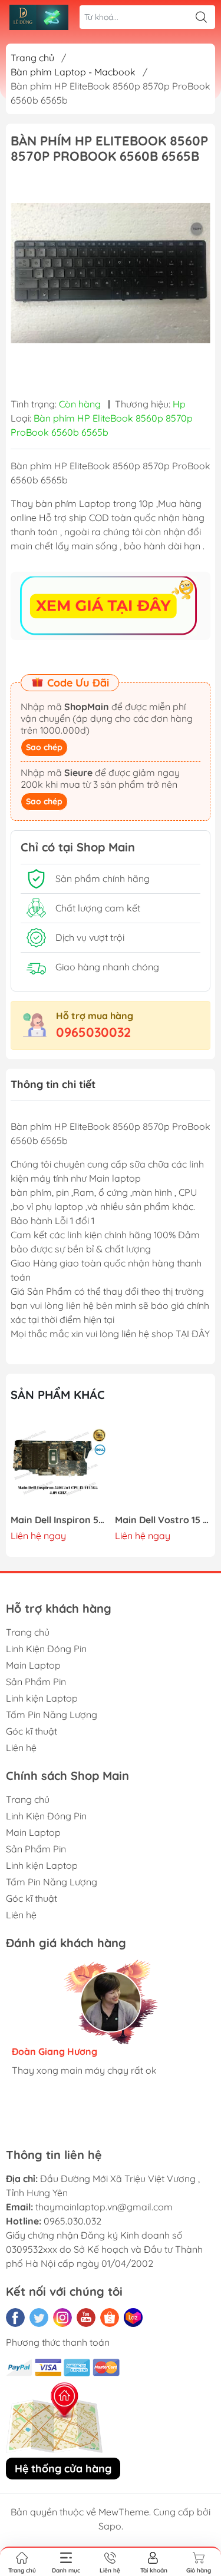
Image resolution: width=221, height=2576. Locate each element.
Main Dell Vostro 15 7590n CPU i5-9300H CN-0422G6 (163, 1520)
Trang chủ (32, 58)
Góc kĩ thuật (32, 1731)
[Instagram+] (62, 2318)
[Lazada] (133, 2318)
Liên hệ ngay (38, 1536)
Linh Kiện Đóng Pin (46, 1649)
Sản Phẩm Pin (36, 1682)
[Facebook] (15, 2318)
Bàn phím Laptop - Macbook (73, 72)
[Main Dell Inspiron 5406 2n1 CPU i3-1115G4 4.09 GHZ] (58, 1464)
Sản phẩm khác (58, 1395)
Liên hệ (21, 1748)
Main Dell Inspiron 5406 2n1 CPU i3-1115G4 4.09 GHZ (58, 1520)
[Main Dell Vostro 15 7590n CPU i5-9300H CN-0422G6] (163, 1464)
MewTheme (124, 2512)
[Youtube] (86, 2318)
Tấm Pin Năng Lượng (52, 1715)
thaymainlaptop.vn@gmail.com (104, 2207)
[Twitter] (39, 2318)
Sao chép (44, 747)
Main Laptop (33, 1665)
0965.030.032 (72, 2221)
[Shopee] (110, 2318)
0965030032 (93, 1032)
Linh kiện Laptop (42, 1698)
